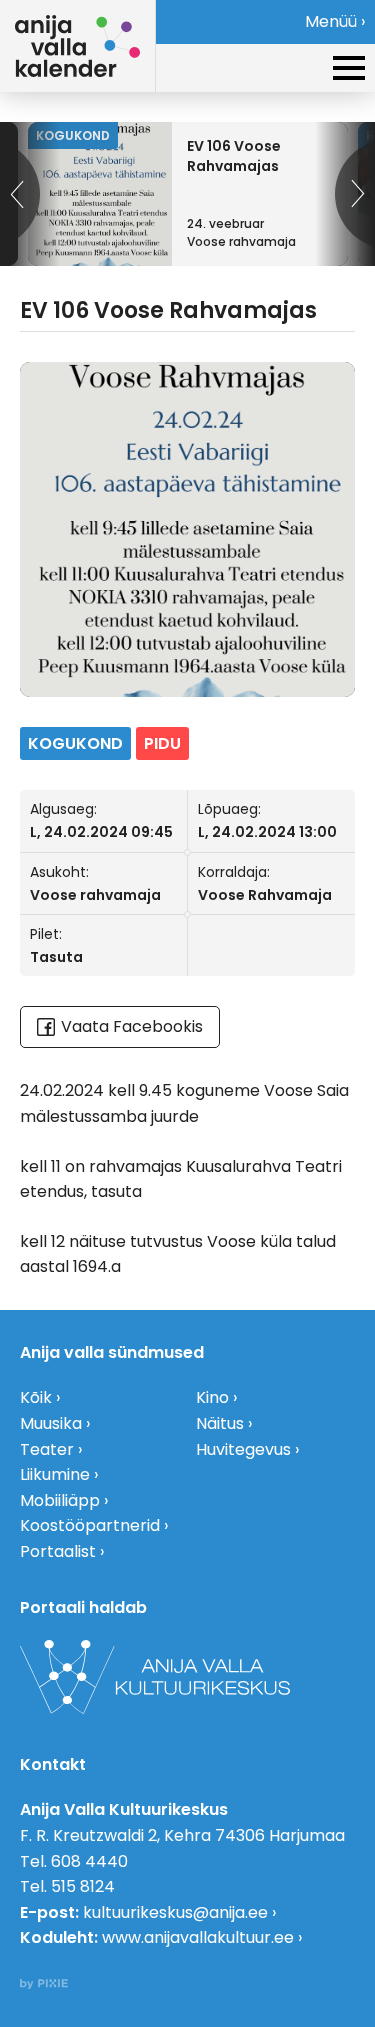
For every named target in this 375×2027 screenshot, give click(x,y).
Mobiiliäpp (60, 1500)
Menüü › (335, 21)
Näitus (220, 1423)
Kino (212, 1397)
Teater (47, 1449)
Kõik (36, 1397)
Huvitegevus (243, 1449)
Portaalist (58, 1551)
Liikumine (55, 1474)
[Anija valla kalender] (77, 46)
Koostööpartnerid (90, 1525)
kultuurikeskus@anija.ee (175, 1912)
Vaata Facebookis (132, 1026)
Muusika (51, 1423)
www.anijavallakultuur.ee (198, 1937)
